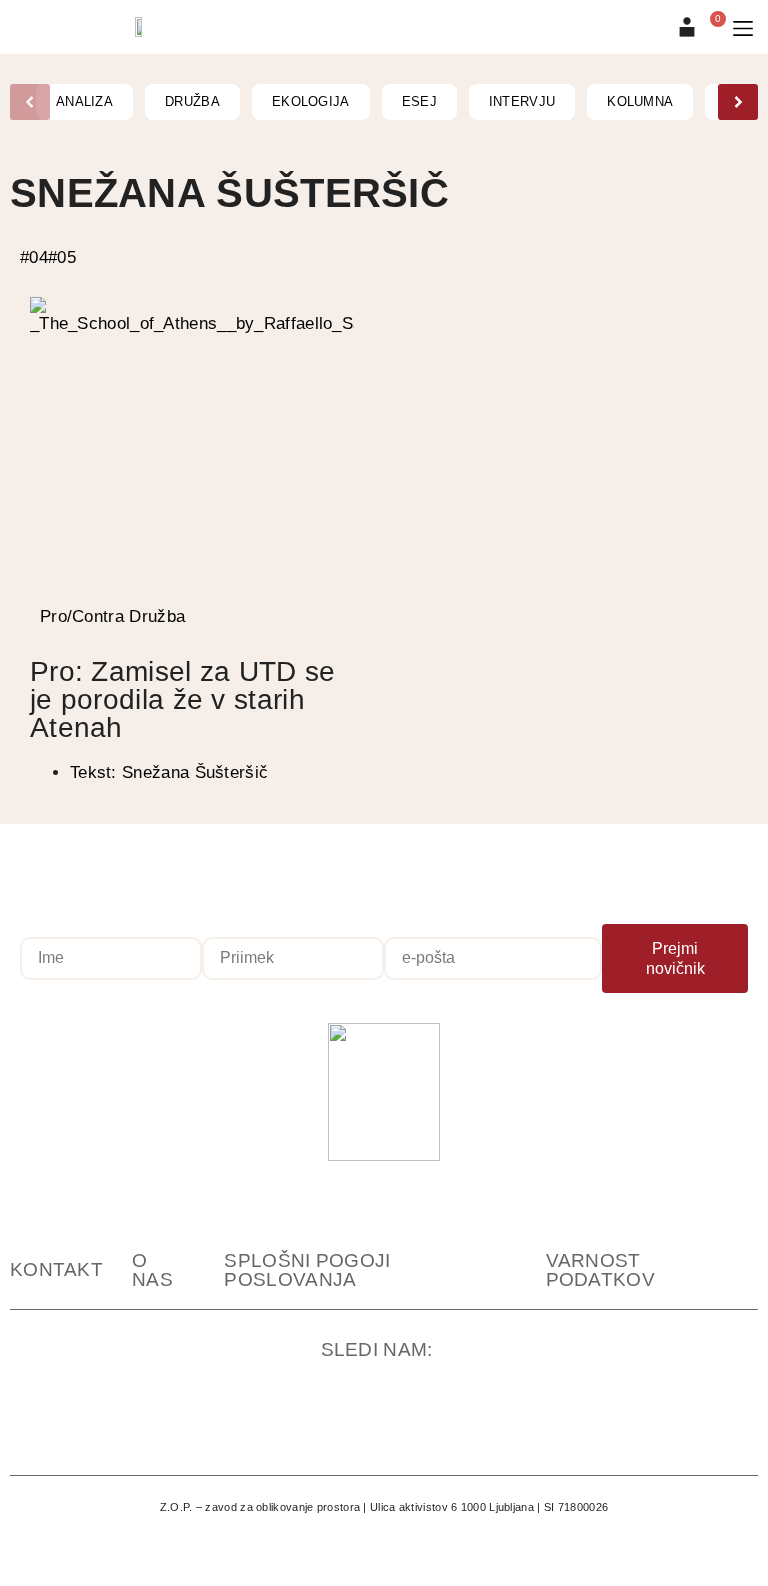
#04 (34, 257)
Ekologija (311, 101)
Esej (419, 101)
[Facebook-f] (335, 1427)
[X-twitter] (531, 1427)
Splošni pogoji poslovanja (307, 1270)
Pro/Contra (82, 616)
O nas (152, 1270)
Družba (192, 101)
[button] (743, 29)
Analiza (84, 101)
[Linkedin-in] (433, 1427)
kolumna (640, 101)
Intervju (522, 101)
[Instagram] (237, 1427)
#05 (62, 257)
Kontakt (56, 1269)
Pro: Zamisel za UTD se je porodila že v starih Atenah (183, 699)
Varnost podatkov (600, 1270)
